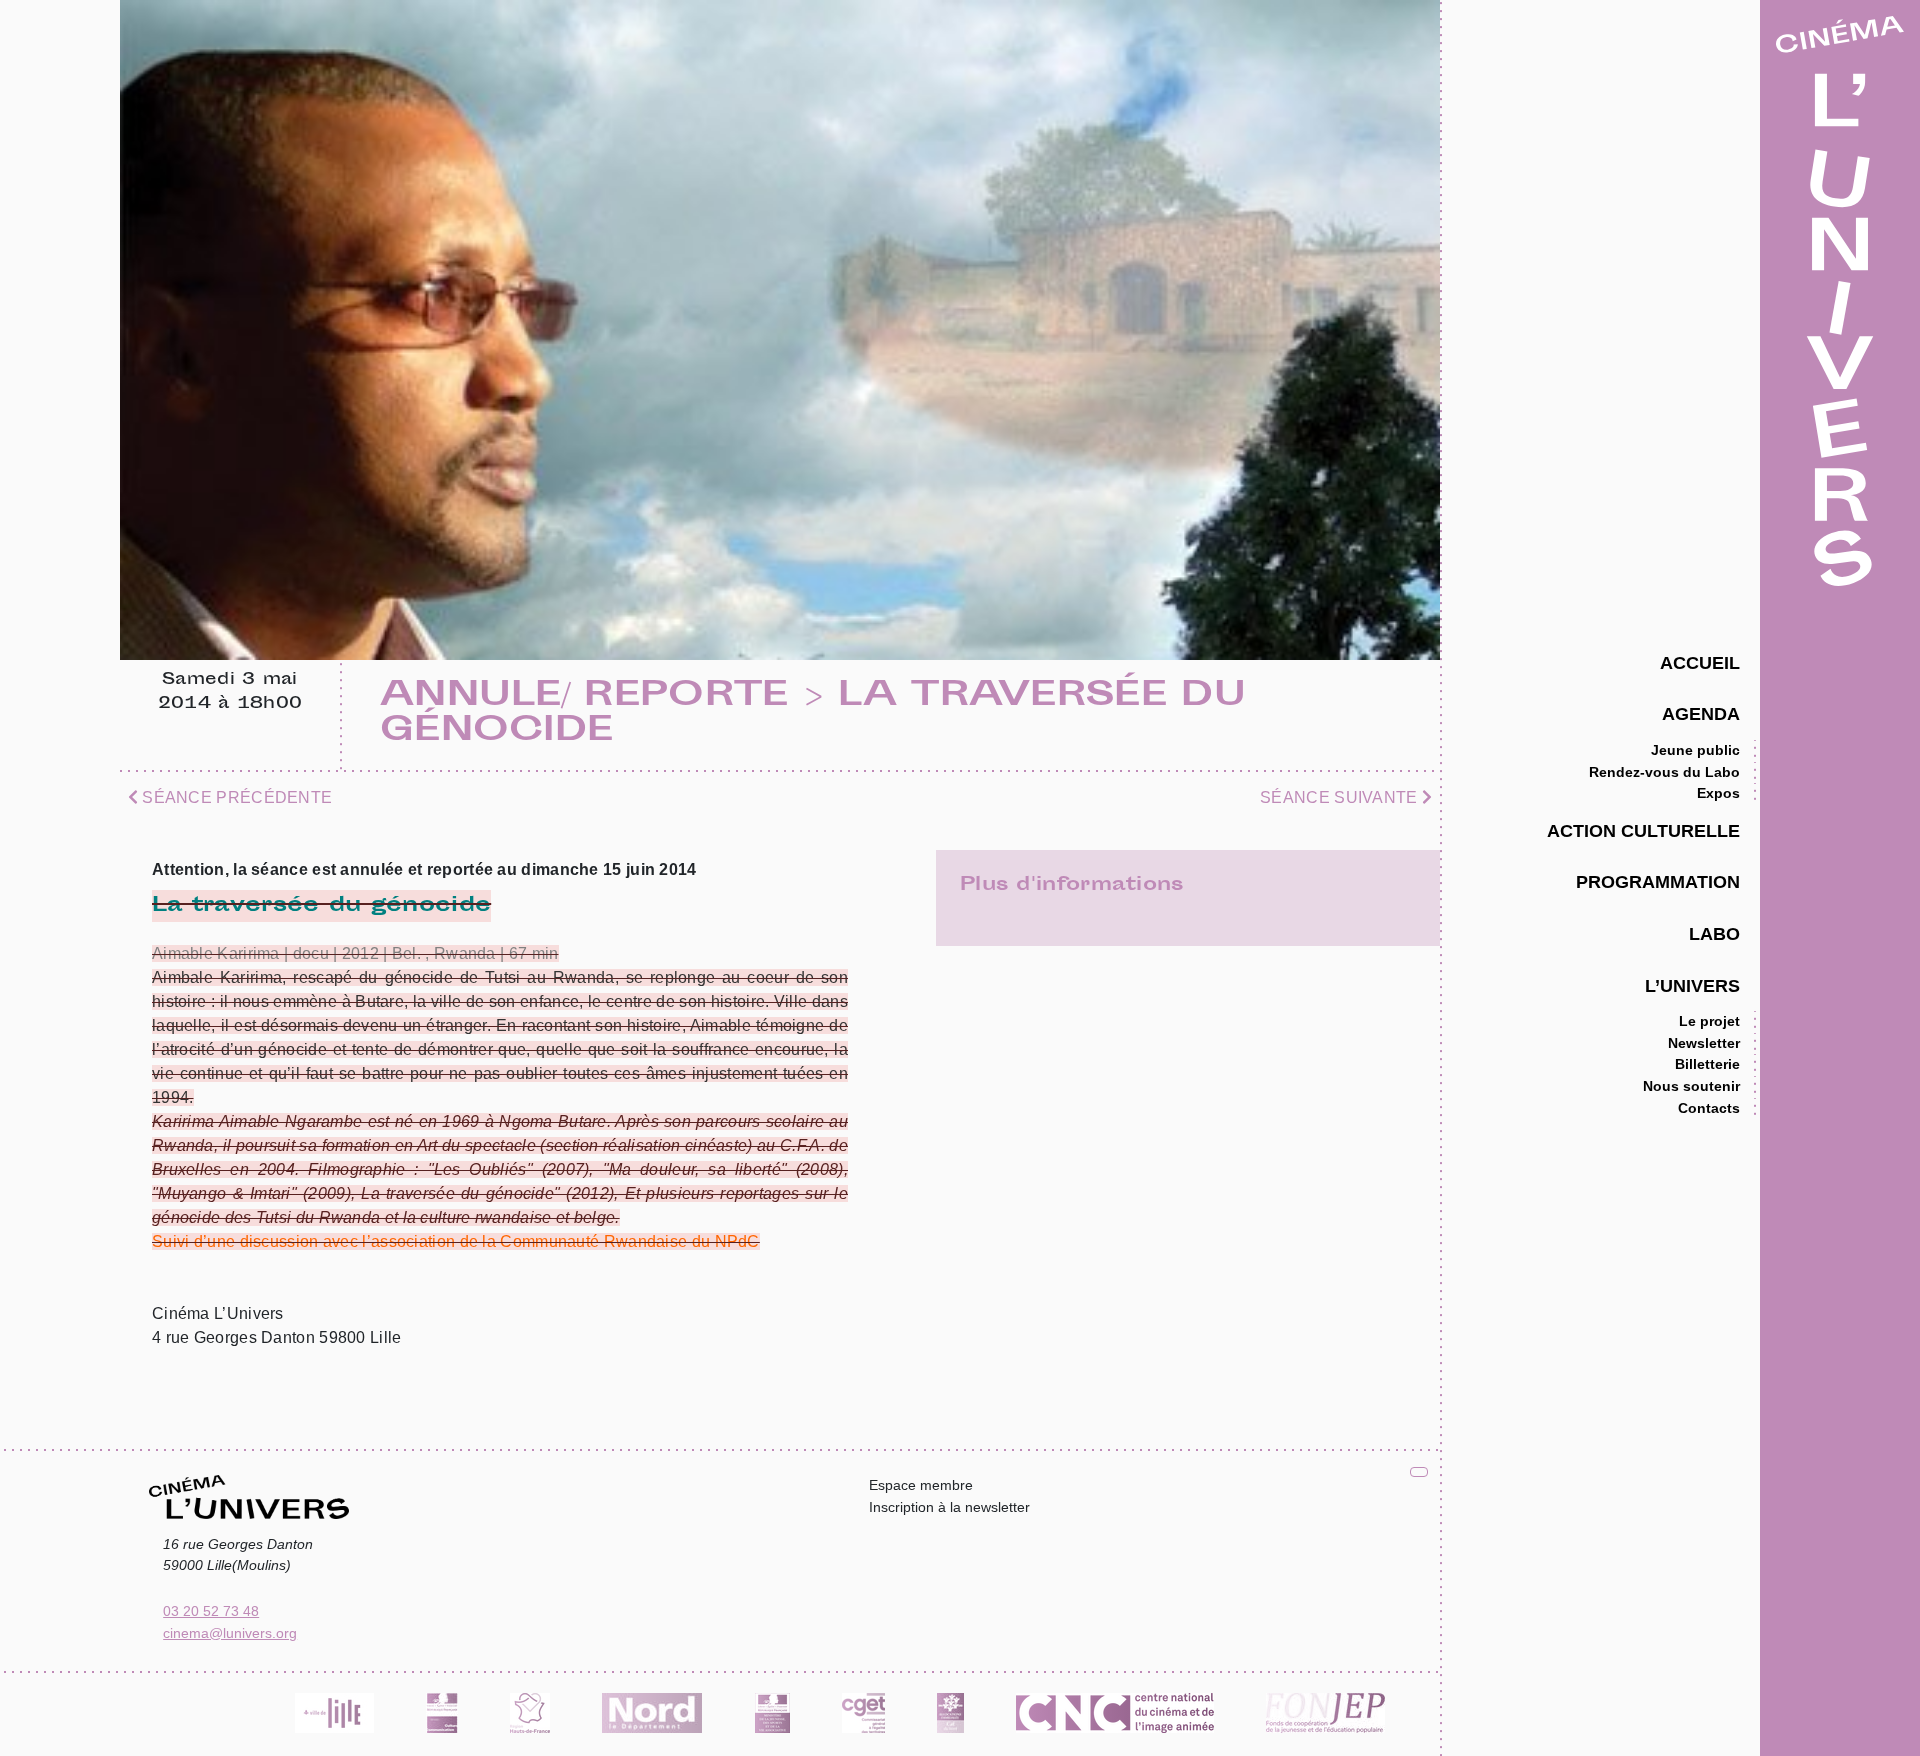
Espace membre (921, 1485)
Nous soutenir (1691, 1086)
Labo (1714, 933)
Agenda (1701, 713)
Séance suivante (1341, 797)
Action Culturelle (1643, 830)
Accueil (1700, 662)
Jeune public (1695, 750)
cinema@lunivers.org (230, 1633)
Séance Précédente (235, 797)
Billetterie (1707, 1064)
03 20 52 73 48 (211, 1611)
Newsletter (1704, 1043)
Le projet (1709, 1021)
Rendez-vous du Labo (1664, 772)
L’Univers (1692, 985)
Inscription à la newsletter (949, 1507)
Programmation (1658, 881)
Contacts (1709, 1108)
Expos (1718, 793)
